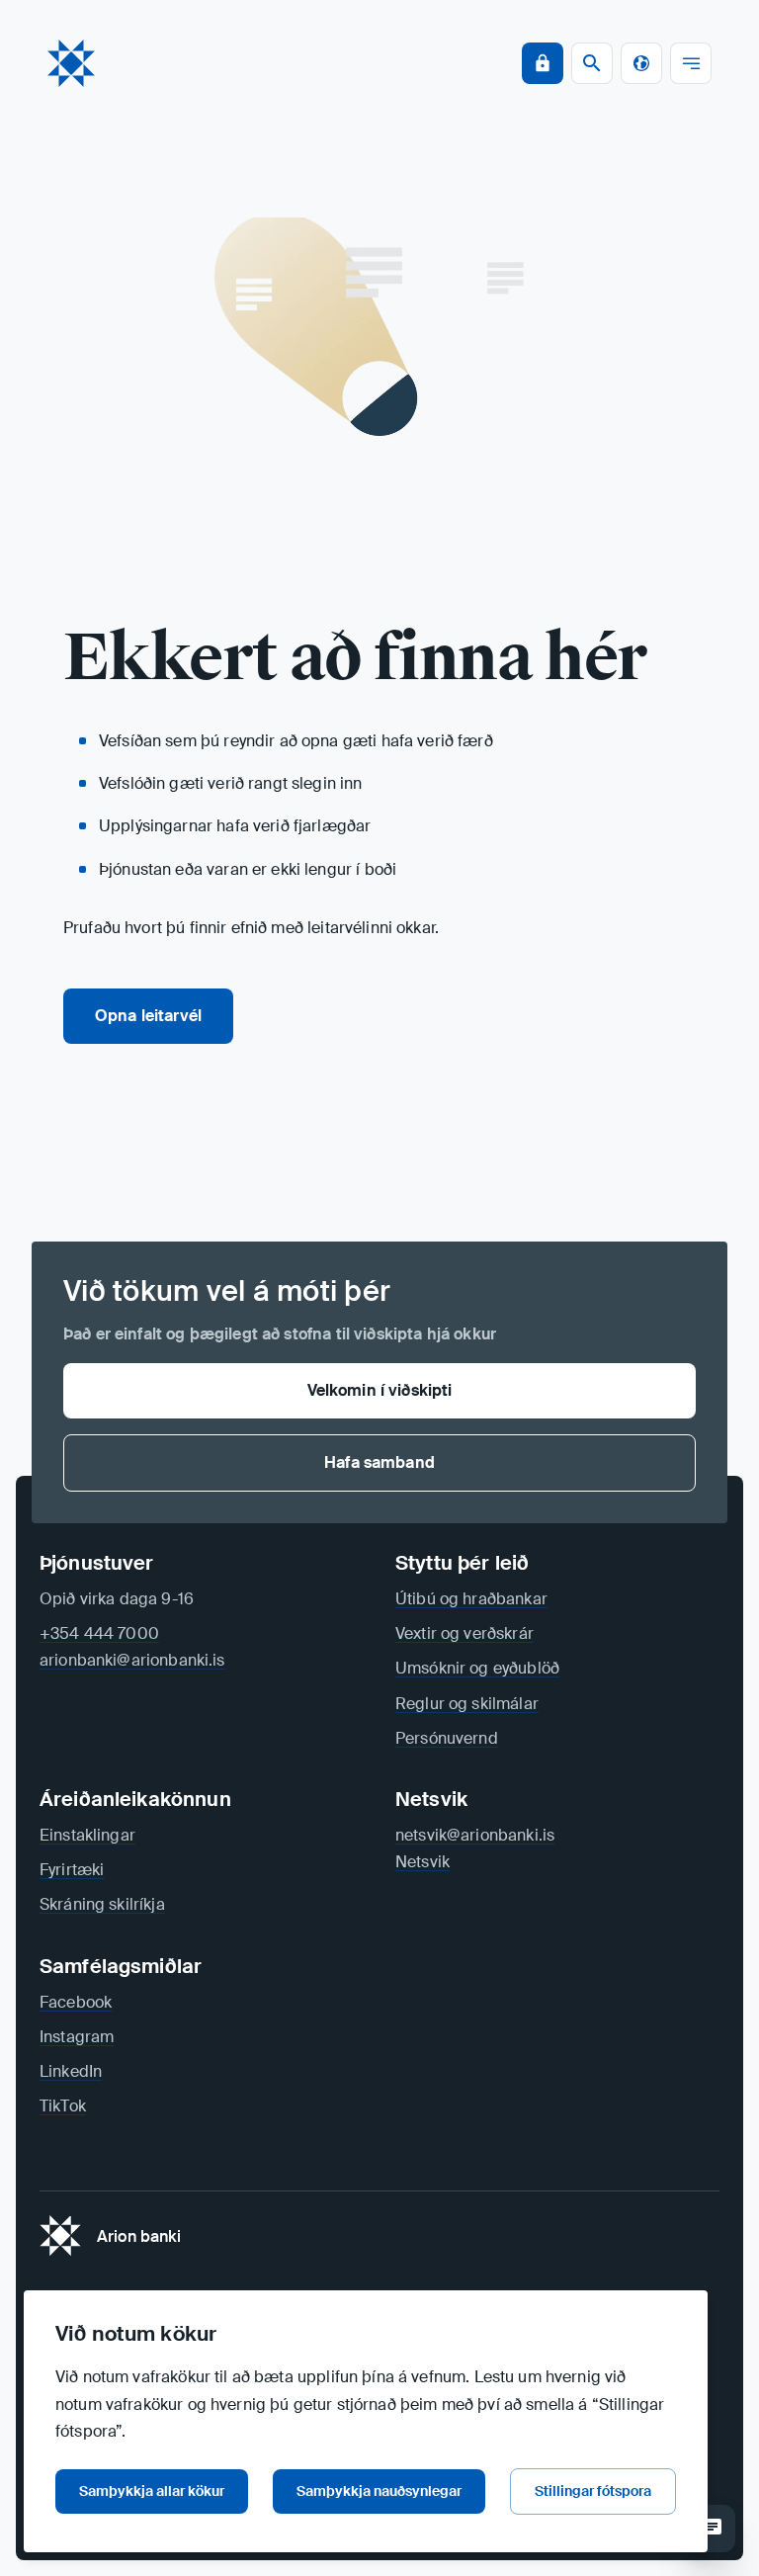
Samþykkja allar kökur (152, 2491)
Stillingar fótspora (593, 2491)
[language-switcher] (641, 63)
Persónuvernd (447, 1738)
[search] (592, 63)
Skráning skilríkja (102, 1904)
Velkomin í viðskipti (380, 1390)
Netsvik (422, 1862)
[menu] (691, 63)
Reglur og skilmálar (467, 1704)
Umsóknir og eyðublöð (477, 1668)
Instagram (77, 2037)
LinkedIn (71, 2071)
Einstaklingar (87, 1835)
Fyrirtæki (72, 1870)
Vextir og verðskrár (464, 1633)
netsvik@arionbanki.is (475, 1835)
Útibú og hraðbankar (471, 1599)
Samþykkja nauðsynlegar (379, 2491)
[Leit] (712, 2529)
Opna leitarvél (148, 1016)
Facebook (76, 2002)
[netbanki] (543, 63)
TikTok (63, 2106)
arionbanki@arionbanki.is (132, 1660)
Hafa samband (379, 1462)
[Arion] (71, 63)
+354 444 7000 (99, 1633)
